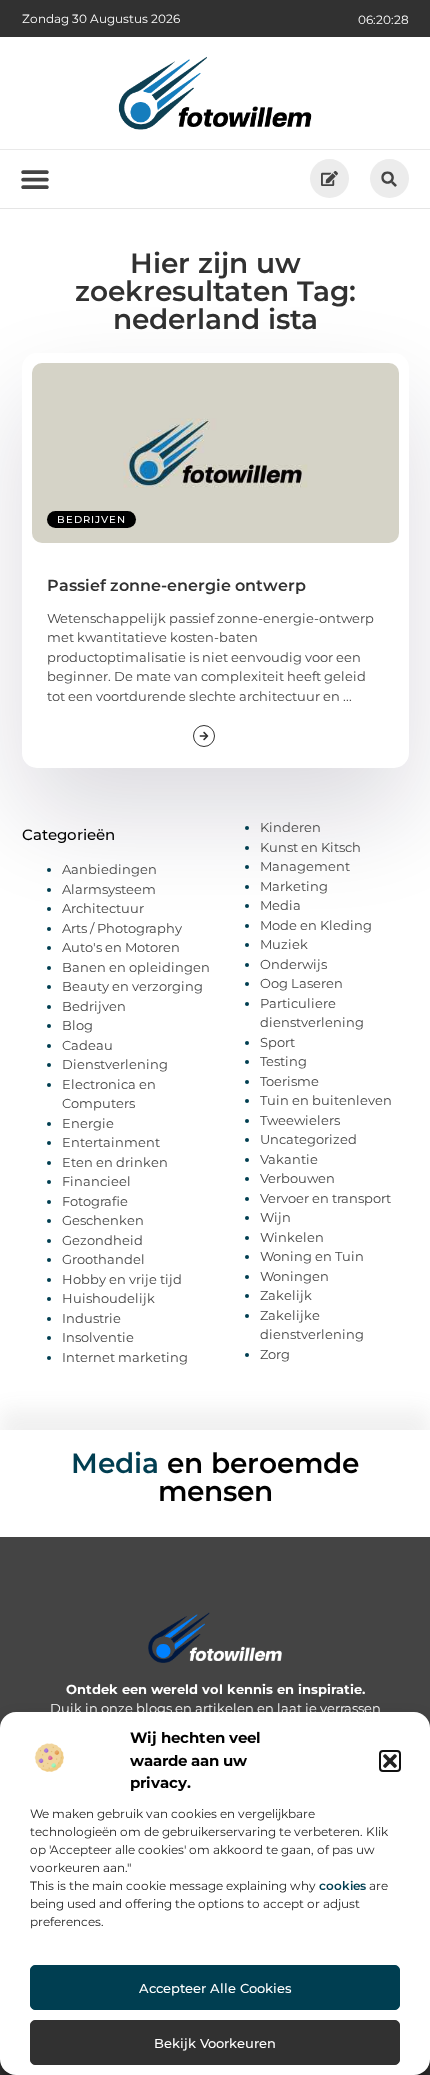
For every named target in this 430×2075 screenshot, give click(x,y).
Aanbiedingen (109, 869)
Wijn (275, 1217)
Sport (277, 1042)
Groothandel (103, 1259)
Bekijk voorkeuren (215, 2043)
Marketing (294, 886)
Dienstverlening (115, 1064)
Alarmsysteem (109, 889)
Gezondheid (102, 1240)
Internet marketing (125, 1357)
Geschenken (103, 1220)
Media (280, 905)
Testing (283, 1061)
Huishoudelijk (108, 1298)
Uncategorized (308, 1139)
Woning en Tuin (312, 1256)
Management (305, 866)
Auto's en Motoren (121, 947)
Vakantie (289, 1159)
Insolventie (98, 1337)
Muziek (284, 944)
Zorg (275, 1354)
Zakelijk (286, 1295)
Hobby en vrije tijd (122, 1279)
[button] (390, 1761)
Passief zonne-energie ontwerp (176, 585)
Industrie (91, 1318)
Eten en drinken (115, 1162)
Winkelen (292, 1237)
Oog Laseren (301, 983)
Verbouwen (297, 1178)
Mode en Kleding (316, 925)
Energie (88, 1123)
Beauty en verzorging (132, 986)
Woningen (294, 1276)
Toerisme (289, 1081)
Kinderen (290, 827)
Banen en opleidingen (136, 967)
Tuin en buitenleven (326, 1100)
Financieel (96, 1181)
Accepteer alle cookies (215, 1988)
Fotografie (95, 1201)
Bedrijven (91, 519)
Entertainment (111, 1142)
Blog (77, 1025)
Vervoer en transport (325, 1198)
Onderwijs (293, 964)
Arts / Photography (122, 928)
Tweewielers (300, 1120)
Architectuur (103, 908)
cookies (342, 1885)
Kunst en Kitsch (310, 847)
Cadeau (87, 1045)
